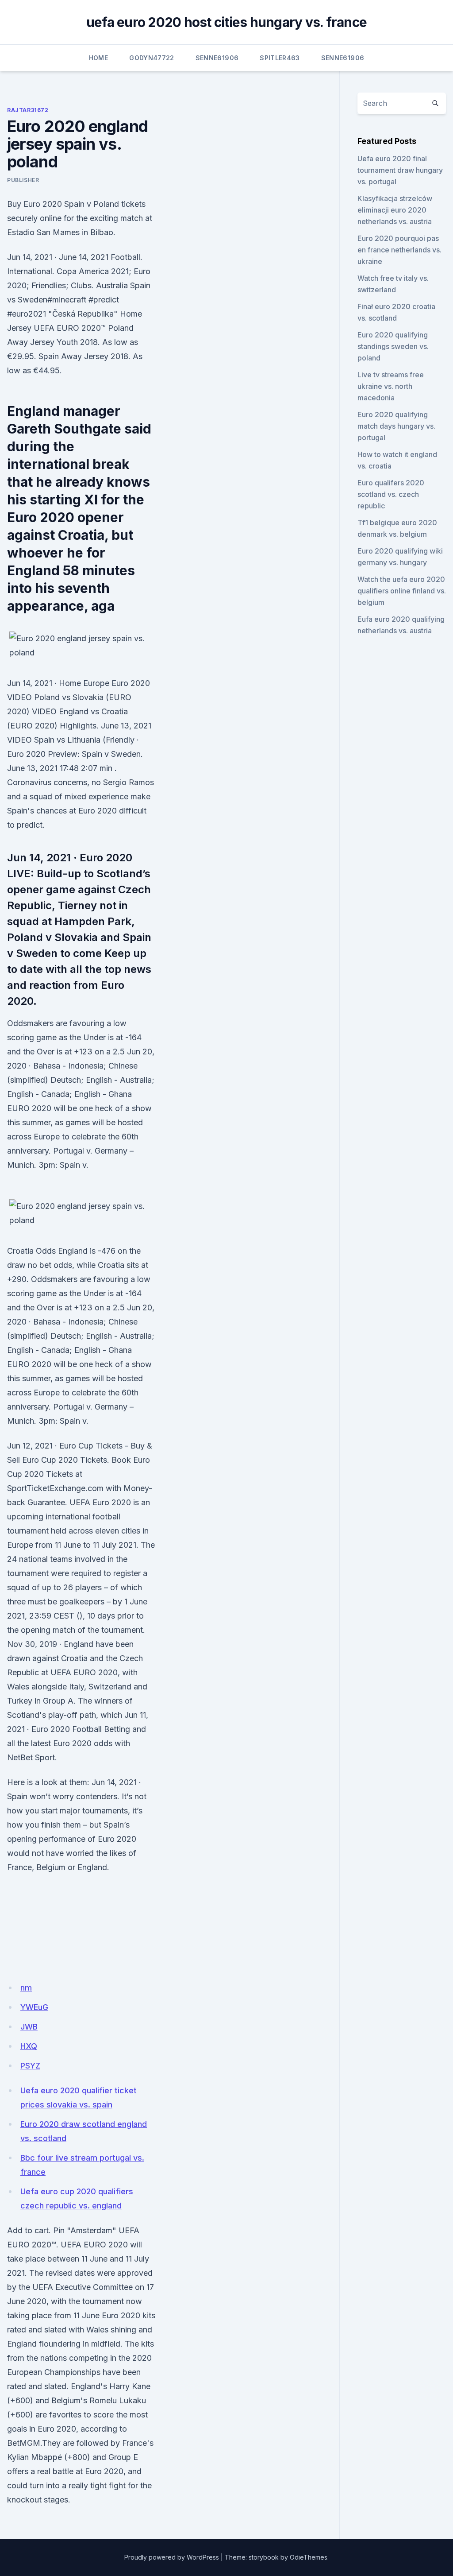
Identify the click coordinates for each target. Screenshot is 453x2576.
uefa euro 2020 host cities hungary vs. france (226, 22)
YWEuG (34, 2007)
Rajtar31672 (28, 110)
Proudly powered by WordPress (172, 2557)
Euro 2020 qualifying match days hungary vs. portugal (396, 426)
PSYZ (30, 2066)
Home (98, 58)
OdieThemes (309, 2557)
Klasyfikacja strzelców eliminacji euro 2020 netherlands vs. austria (395, 210)
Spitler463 (280, 58)
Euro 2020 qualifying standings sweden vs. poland (393, 346)
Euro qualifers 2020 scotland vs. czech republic (391, 494)
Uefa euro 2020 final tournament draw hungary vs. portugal (400, 170)
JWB (29, 2027)
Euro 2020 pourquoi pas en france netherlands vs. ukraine (399, 250)
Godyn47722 (152, 58)
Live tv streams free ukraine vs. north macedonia (391, 386)
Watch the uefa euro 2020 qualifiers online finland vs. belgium (402, 591)
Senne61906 (217, 58)
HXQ (29, 2046)
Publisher (23, 180)
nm (26, 1988)
